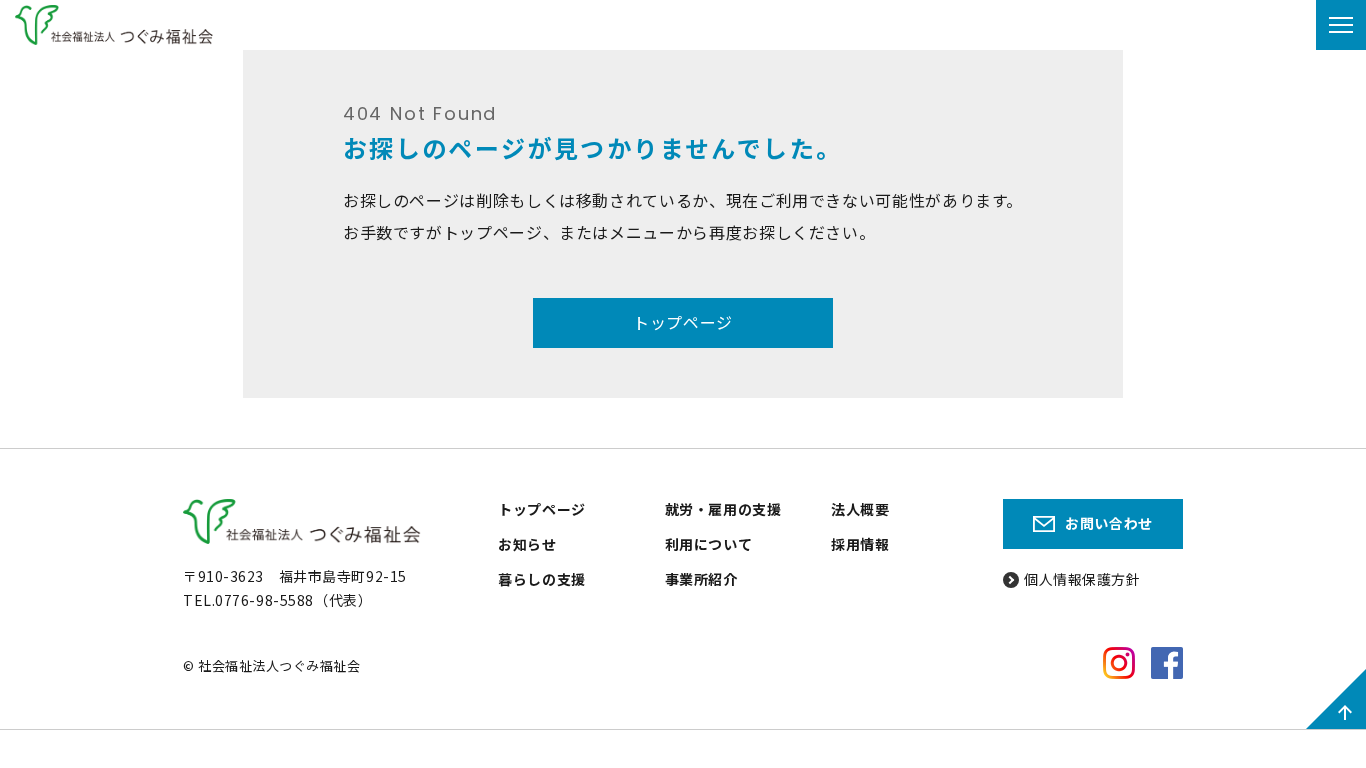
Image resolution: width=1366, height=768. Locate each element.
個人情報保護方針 (1082, 579)
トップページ (683, 322)
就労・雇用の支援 (723, 509)
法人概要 (860, 509)
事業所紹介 (701, 579)
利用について (708, 544)
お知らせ (527, 544)
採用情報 (860, 544)
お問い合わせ (1108, 523)
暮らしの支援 (541, 579)
